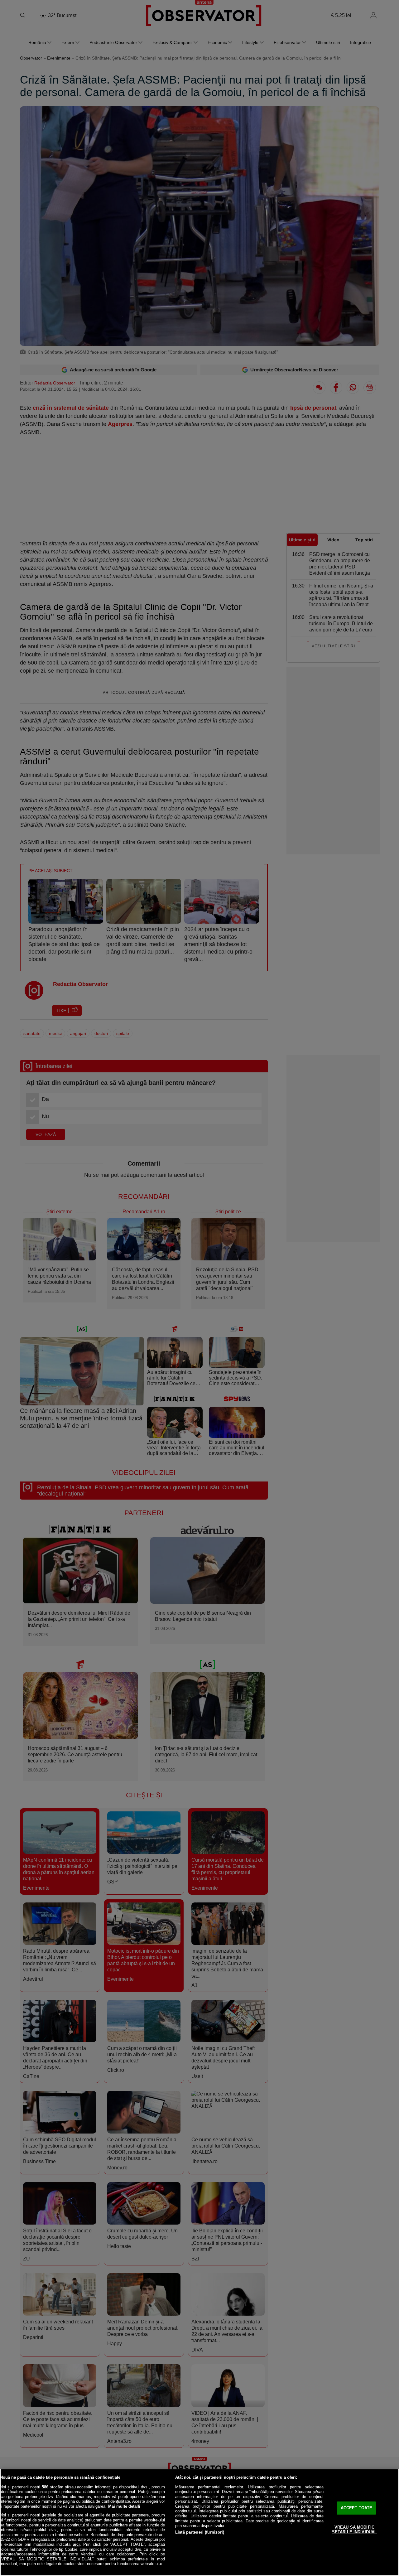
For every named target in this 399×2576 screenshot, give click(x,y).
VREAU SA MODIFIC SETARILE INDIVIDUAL (354, 2530)
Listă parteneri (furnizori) (200, 2532)
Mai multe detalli (124, 2506)
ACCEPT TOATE (357, 2508)
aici (76, 2544)
